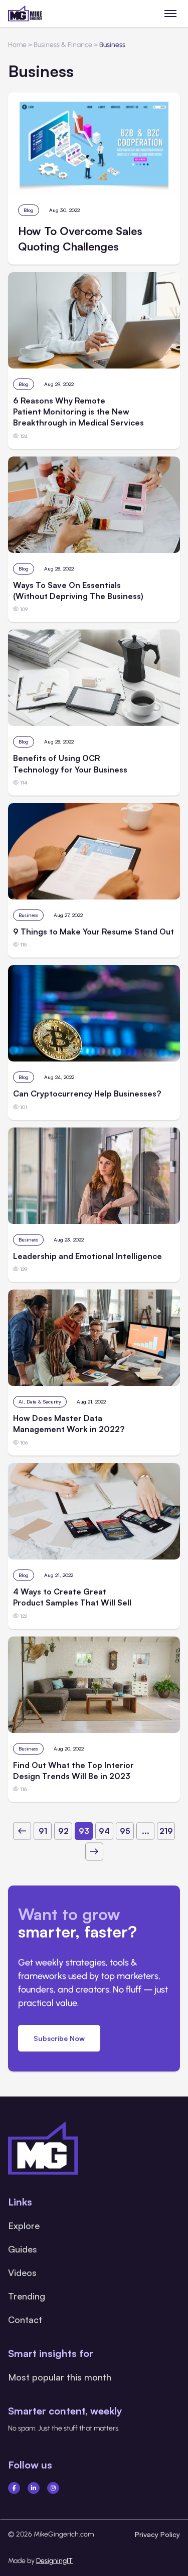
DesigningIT (54, 2561)
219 (166, 1831)
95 (125, 1831)
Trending (27, 2296)
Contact (25, 2319)
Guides (23, 2249)
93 (84, 1831)
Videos (22, 2272)
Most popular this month (60, 2377)
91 (43, 1831)
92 (63, 1831)
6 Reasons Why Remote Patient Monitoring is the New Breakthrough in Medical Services (78, 412)
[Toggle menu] (171, 13)
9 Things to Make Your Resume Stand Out (93, 931)
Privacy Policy (157, 2534)
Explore (24, 2225)
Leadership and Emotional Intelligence (87, 1256)
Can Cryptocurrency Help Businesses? (87, 1093)
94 (104, 1831)
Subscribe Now (59, 2038)
